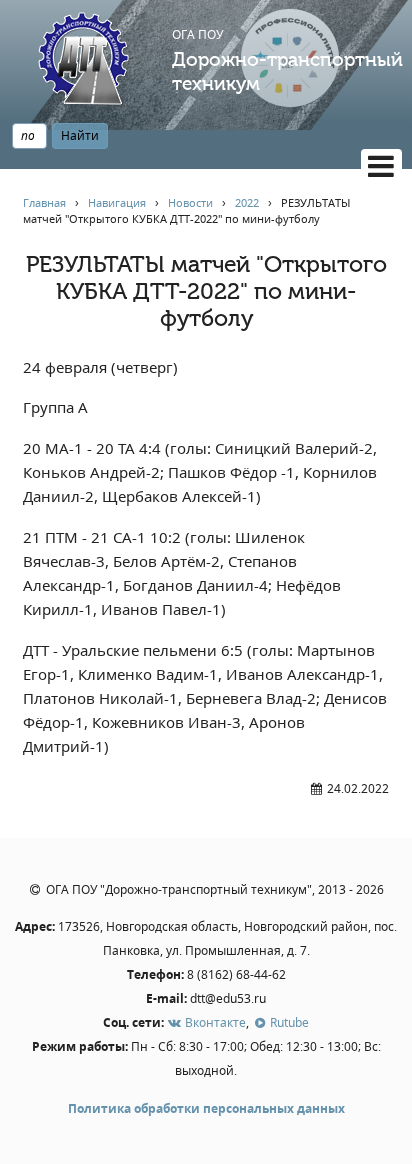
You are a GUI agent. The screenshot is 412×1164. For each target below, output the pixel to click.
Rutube (288, 1022)
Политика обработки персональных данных (206, 1108)
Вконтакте (214, 1022)
